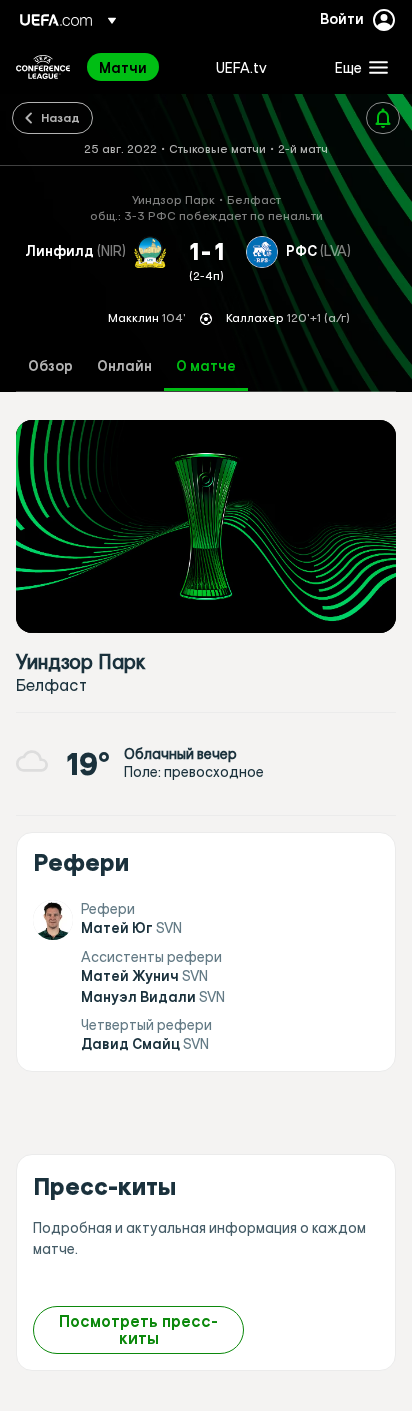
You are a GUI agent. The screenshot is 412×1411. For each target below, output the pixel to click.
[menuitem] (140, 67)
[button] (357, 67)
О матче (206, 366)
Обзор (50, 366)
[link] (123, 67)
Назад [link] (60, 117)
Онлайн (124, 366)
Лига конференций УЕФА (43, 67)
